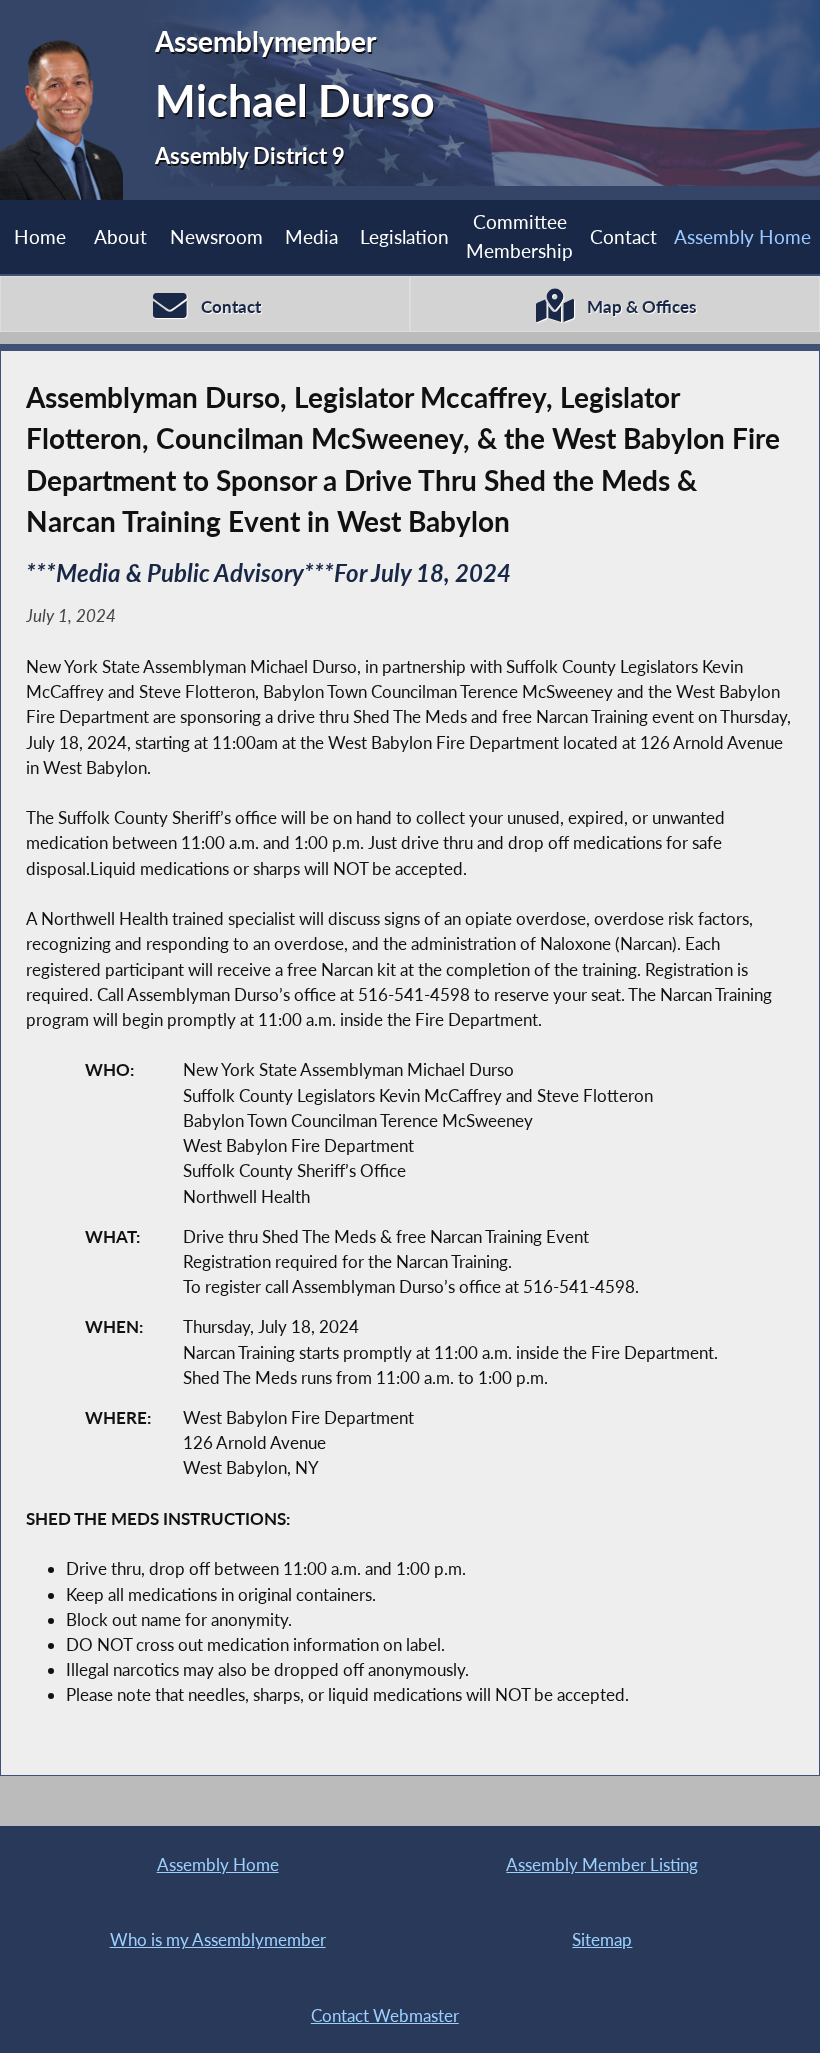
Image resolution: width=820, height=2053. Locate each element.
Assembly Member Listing (602, 1864)
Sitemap (602, 1939)
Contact (623, 236)
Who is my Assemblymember (218, 1939)
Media (311, 236)
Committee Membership (519, 236)
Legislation (404, 236)
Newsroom (216, 236)
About (120, 236)
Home (40, 236)
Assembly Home (742, 236)
